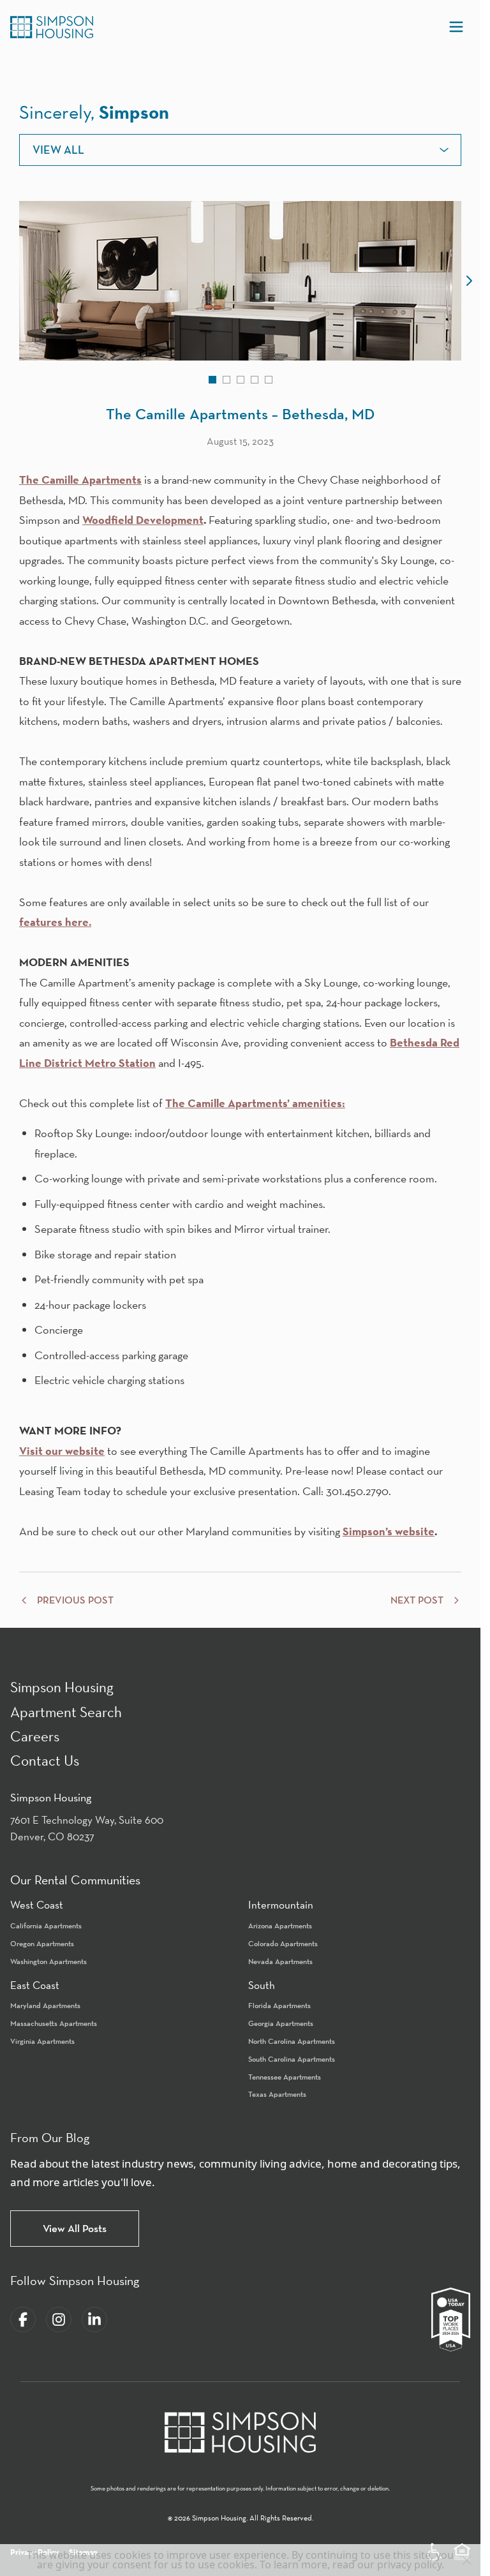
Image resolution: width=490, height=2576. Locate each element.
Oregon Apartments (42, 1943)
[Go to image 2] (226, 380)
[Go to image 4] (255, 380)
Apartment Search (66, 1712)
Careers (35, 1736)
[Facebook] (23, 2319)
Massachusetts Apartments (54, 2023)
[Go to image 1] (212, 380)
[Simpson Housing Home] (52, 27)
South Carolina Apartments (292, 2059)
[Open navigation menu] (456, 27)
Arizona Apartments (280, 1925)
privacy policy (409, 2565)
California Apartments (46, 1925)
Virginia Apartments (42, 2041)
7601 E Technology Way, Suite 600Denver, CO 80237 (87, 1828)
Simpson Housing (62, 1687)
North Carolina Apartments (292, 2041)
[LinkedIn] (94, 2319)
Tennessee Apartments (285, 2077)
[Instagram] (59, 2319)
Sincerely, (94, 112)
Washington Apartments (48, 1961)
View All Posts (75, 2228)
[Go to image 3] (241, 380)
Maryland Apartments (45, 2005)
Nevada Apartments (280, 1961)
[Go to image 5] (269, 380)
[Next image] (469, 281)
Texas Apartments (277, 2094)
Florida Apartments (279, 2005)
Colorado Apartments (283, 1943)
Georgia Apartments (281, 2023)
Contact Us (45, 1760)
